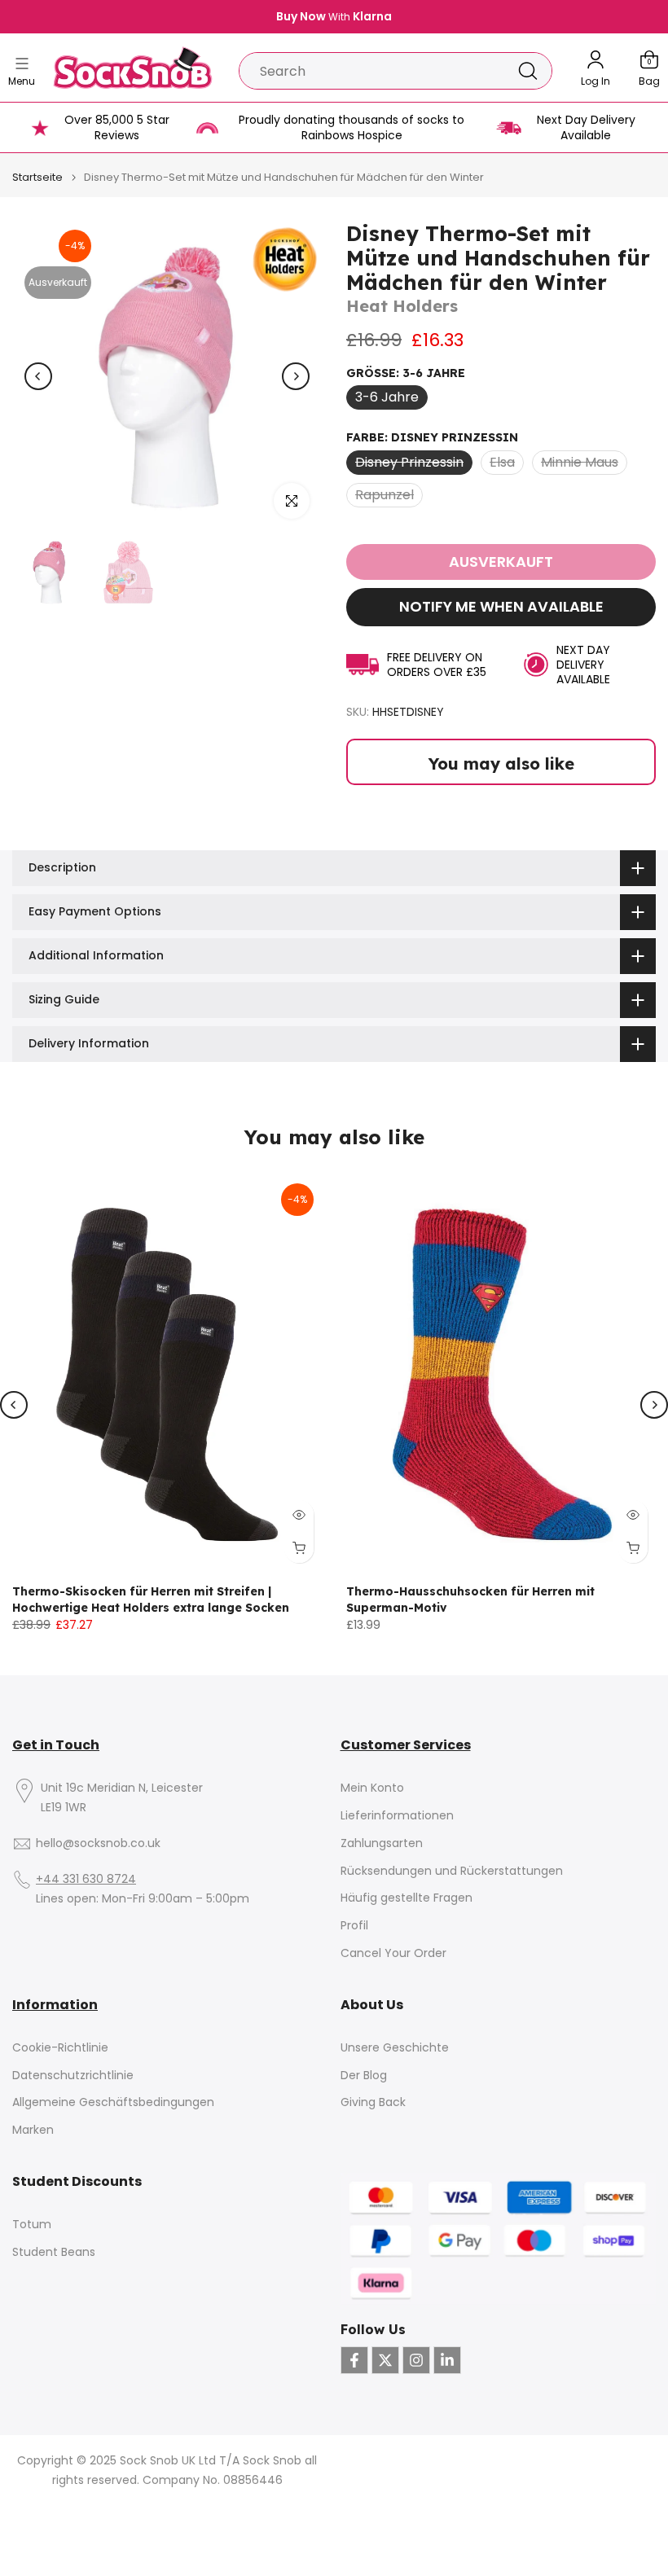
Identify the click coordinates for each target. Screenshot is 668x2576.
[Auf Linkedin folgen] (447, 2360)
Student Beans (54, 2252)
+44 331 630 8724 (86, 1879)
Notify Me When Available (501, 606)
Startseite (37, 177)
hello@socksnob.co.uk (98, 1843)
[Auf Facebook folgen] (354, 2360)
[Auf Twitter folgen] (385, 2360)
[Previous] (38, 376)
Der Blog (364, 2076)
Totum (32, 2225)
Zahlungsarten (382, 1843)
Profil (354, 1926)
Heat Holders (402, 306)
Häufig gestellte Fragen (407, 1898)
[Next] (296, 376)
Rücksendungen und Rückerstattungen (452, 1871)
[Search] (528, 71)
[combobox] (372, 71)
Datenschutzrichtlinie (73, 2076)
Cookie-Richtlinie (60, 2048)
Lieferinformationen (397, 1816)
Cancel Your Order (393, 1953)
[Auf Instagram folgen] (416, 2360)
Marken (33, 2130)
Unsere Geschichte (395, 2048)
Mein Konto (372, 1788)
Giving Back (373, 2102)
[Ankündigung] (334, 17)
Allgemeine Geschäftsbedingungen (113, 2102)
